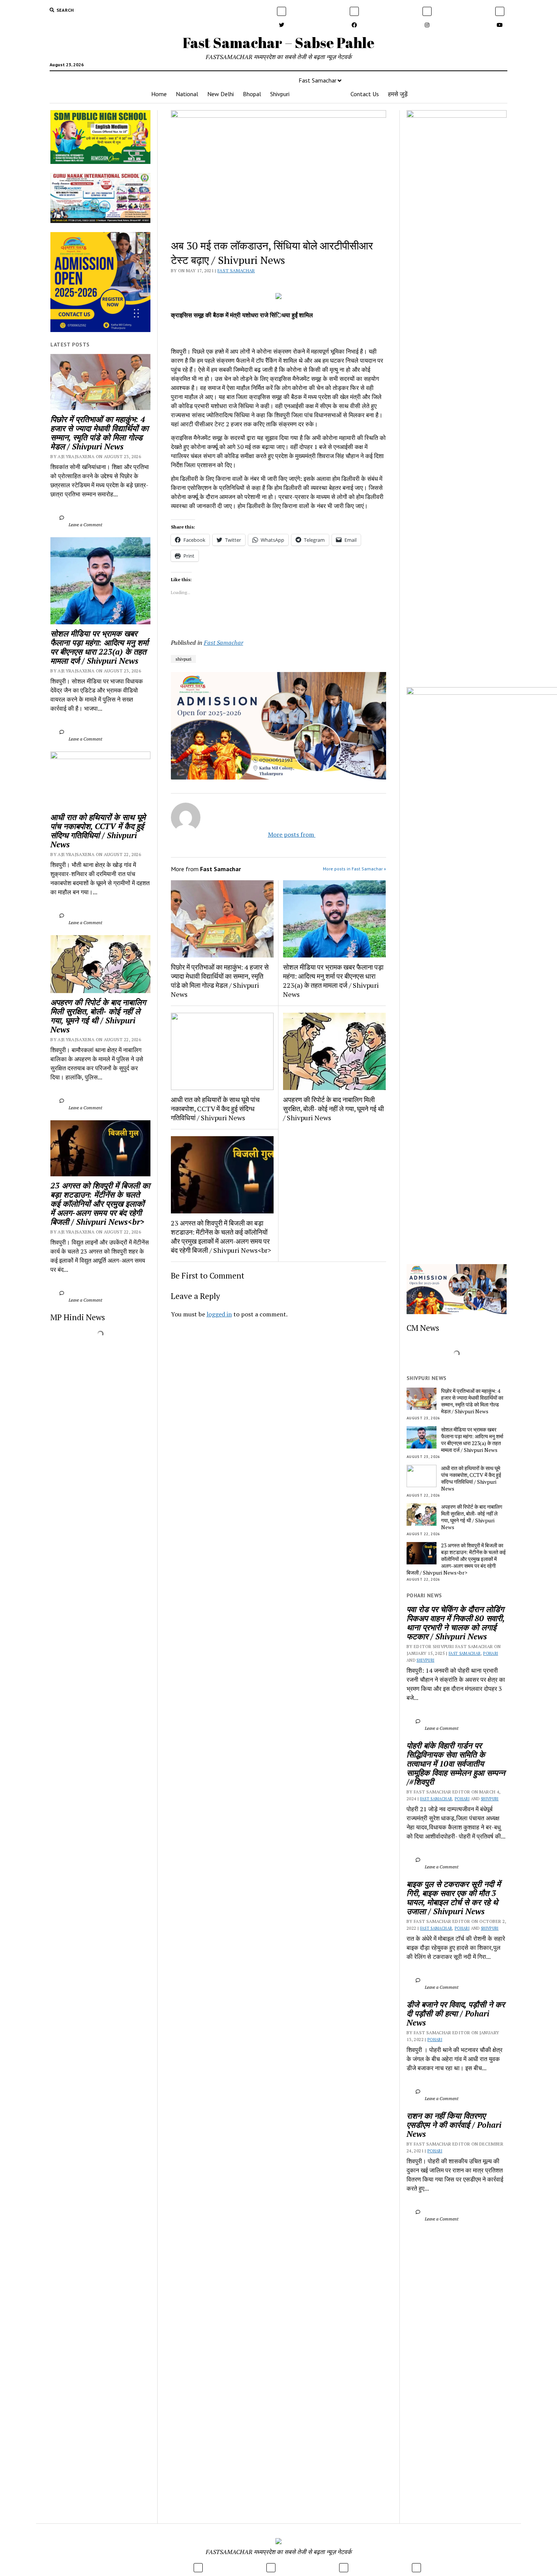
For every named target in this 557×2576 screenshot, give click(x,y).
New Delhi (221, 94)
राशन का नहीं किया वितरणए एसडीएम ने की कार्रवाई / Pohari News (455, 2125)
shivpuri (183, 659)
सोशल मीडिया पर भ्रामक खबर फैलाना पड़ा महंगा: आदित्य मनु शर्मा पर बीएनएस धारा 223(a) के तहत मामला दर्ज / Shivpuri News (100, 647)
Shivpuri (280, 94)
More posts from (285, 834)
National (187, 94)
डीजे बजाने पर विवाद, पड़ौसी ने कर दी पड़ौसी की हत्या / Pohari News (457, 2013)
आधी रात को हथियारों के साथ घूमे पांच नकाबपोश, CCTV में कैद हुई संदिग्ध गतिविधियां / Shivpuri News (99, 831)
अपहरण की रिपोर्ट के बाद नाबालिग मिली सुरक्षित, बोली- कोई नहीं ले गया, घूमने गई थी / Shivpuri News (99, 1016)
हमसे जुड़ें (398, 94)
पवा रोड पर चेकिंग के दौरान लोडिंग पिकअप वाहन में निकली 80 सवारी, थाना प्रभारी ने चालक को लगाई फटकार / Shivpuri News (457, 1623)
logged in (219, 1314)
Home (159, 94)
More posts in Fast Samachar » (354, 869)
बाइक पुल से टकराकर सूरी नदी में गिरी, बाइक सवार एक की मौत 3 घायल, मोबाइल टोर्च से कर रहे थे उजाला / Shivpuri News (455, 1898)
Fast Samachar (318, 80)
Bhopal (252, 94)
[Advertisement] (279, 1430)
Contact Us (365, 94)
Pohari (491, 1653)
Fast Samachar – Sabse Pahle (278, 43)
